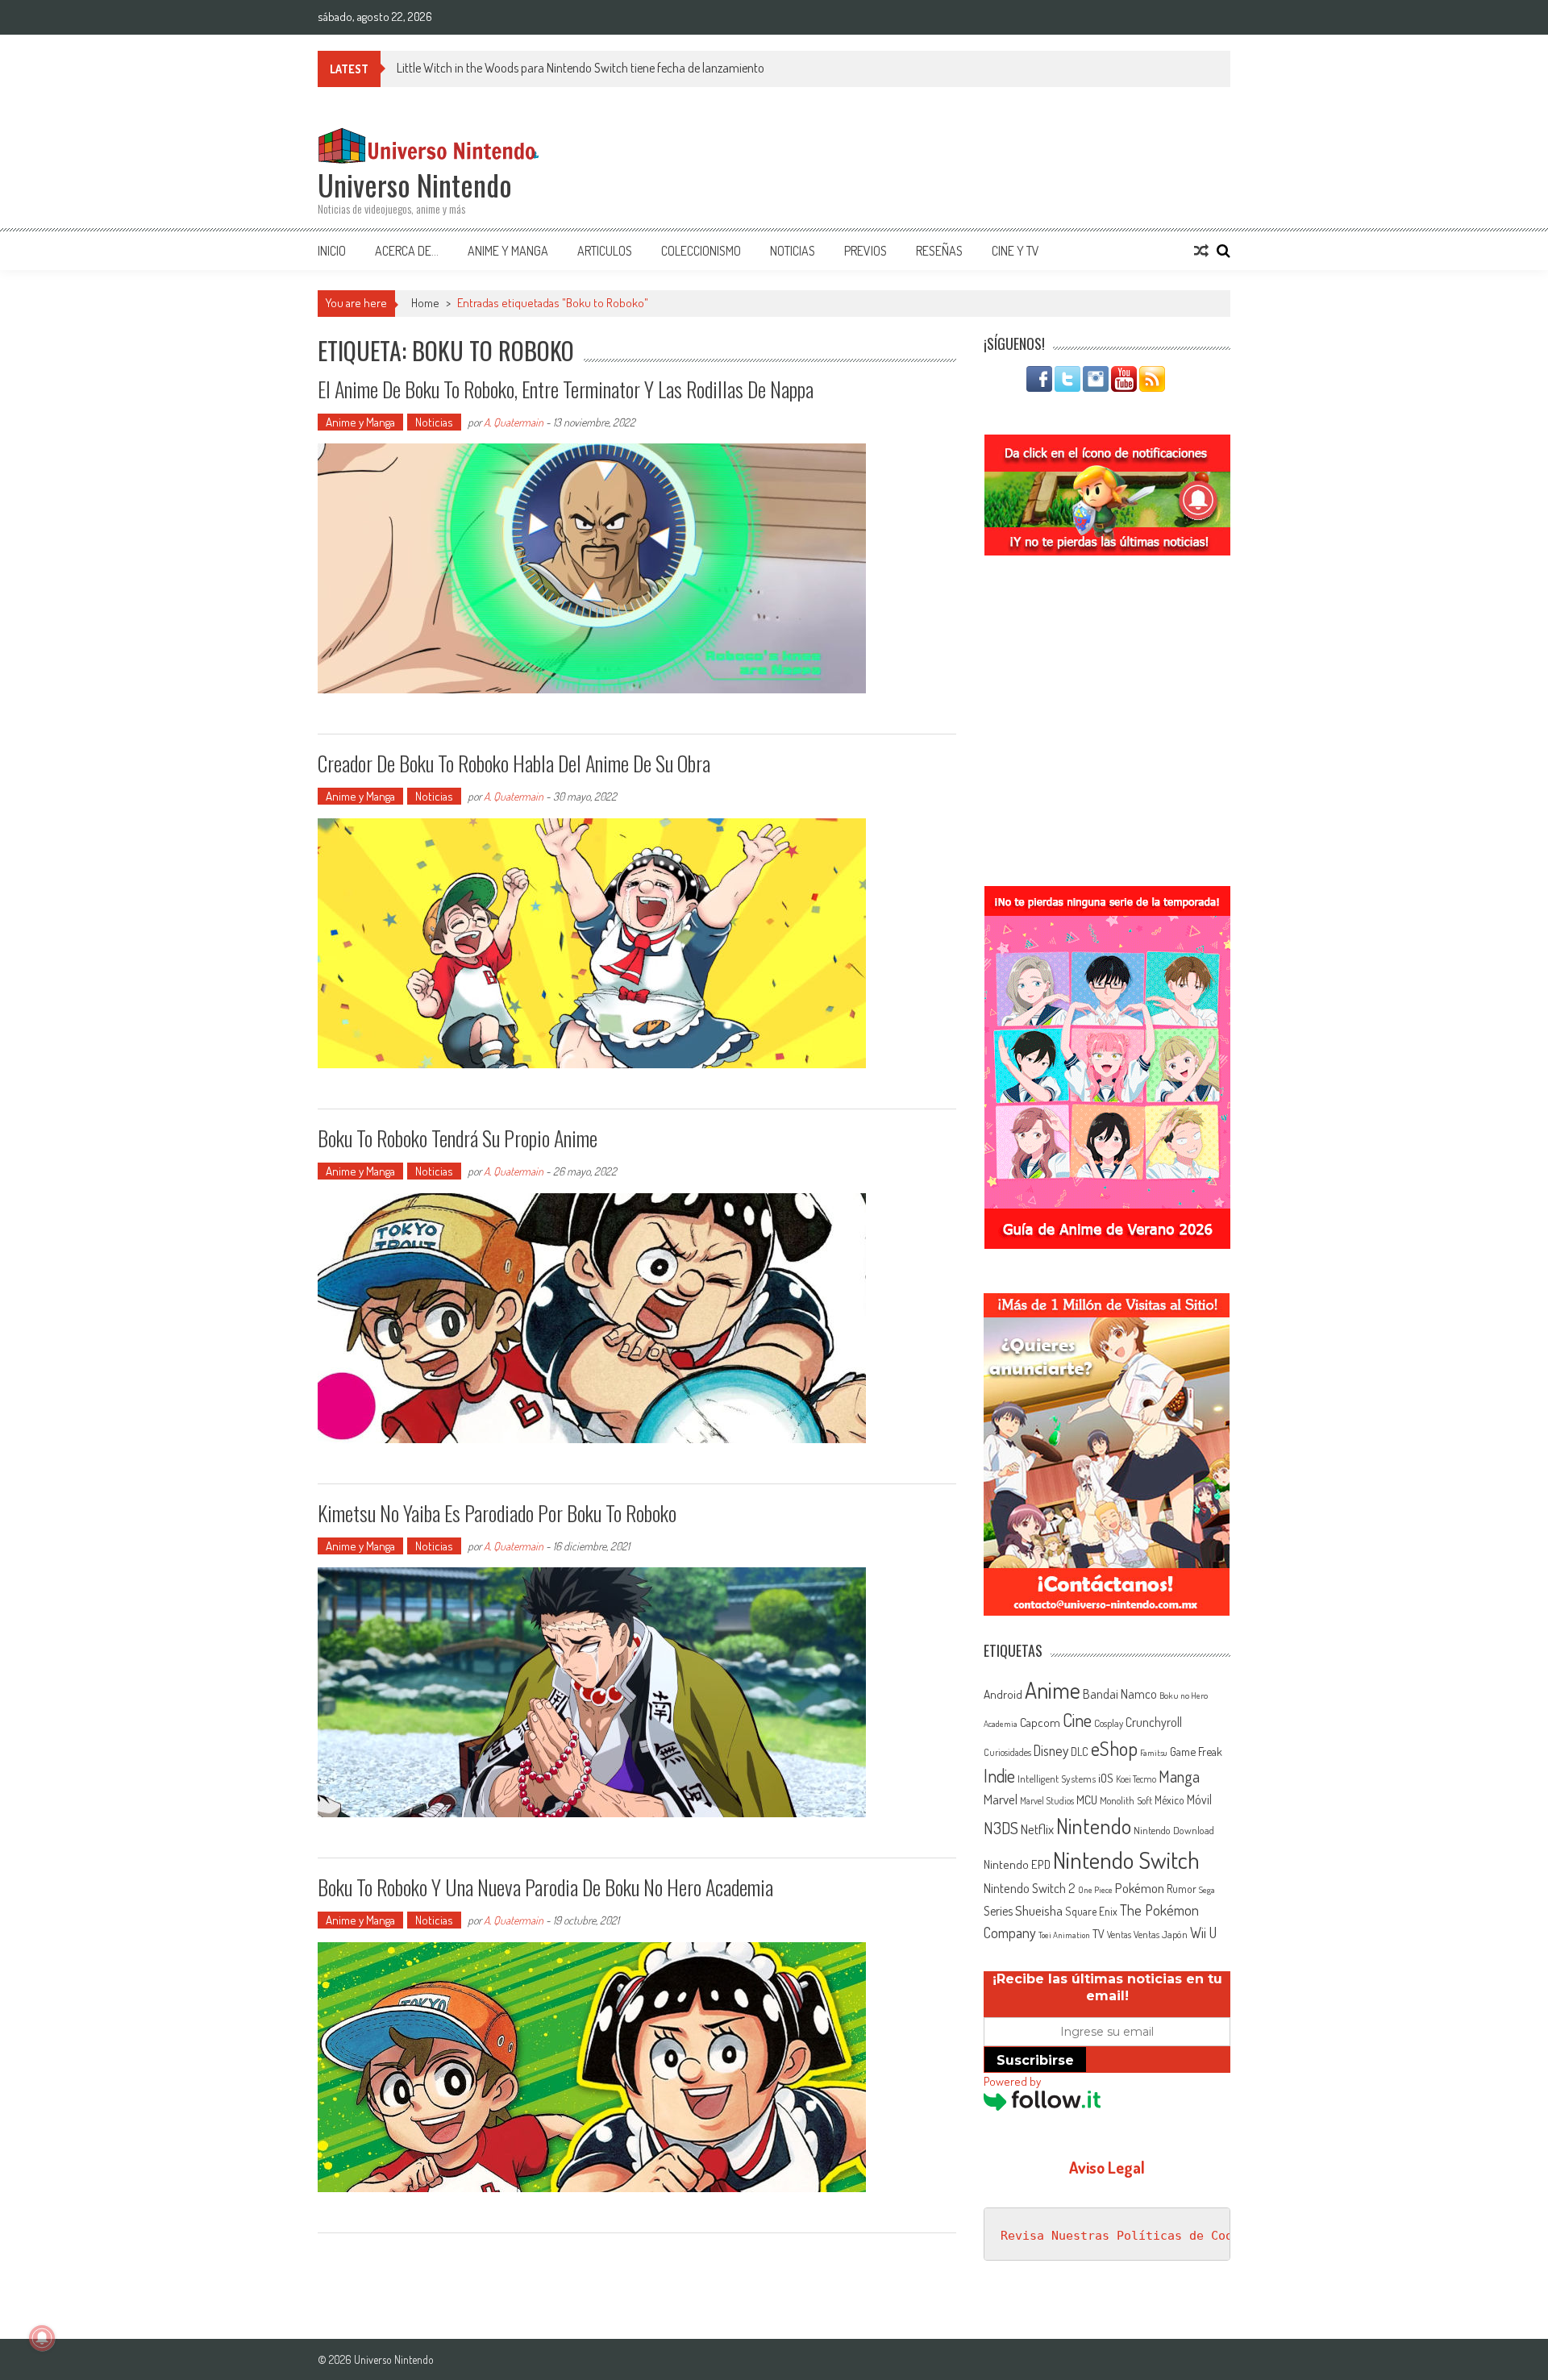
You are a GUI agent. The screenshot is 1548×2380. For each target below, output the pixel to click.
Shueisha (1039, 1910)
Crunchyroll (1154, 1722)
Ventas (1119, 1935)
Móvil (1199, 1800)
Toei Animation (1064, 1935)
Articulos (605, 251)
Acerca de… (407, 251)
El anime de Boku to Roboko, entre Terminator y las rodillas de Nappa (566, 389)
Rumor (1182, 1889)
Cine (1077, 1720)
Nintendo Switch (1126, 1860)
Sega (1207, 1890)
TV (1099, 1934)
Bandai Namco (1120, 1694)
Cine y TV (1015, 251)
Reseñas (939, 251)
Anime (1053, 1690)
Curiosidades (1007, 1752)
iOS (1106, 1778)
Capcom (1040, 1722)
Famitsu (1154, 1753)
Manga (1179, 1776)
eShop (1114, 1748)
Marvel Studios (1047, 1801)
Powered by (1012, 2081)
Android (1003, 1694)
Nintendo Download (1174, 1830)
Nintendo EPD (1017, 1864)
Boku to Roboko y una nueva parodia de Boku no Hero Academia (545, 1887)
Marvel (1001, 1799)
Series (998, 1911)
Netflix (1037, 1829)
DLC (1080, 1752)
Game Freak (1196, 1751)
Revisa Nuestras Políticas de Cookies (1131, 2236)
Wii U (1203, 1932)
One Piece (1095, 1890)
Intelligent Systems (1057, 1778)
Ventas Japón (1161, 1934)
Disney (1051, 1750)
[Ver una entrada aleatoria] (1201, 251)
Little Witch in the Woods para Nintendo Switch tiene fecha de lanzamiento (580, 68)
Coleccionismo (701, 251)
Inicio (332, 251)
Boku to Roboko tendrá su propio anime (458, 1138)
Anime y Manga (508, 251)
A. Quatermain (514, 422)
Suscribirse (1035, 2060)
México (1169, 1800)
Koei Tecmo (1136, 1779)
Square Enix (1091, 1911)
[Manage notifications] (42, 2338)
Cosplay (1109, 1723)
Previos (866, 251)
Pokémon (1140, 1888)
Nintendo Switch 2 (1030, 1888)
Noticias (793, 251)
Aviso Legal (1107, 2167)
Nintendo (1094, 1826)
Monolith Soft (1126, 1800)
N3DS (1001, 1828)
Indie (999, 1776)
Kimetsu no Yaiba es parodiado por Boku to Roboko (497, 1513)
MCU (1087, 1800)
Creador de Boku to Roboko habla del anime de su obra (514, 763)
